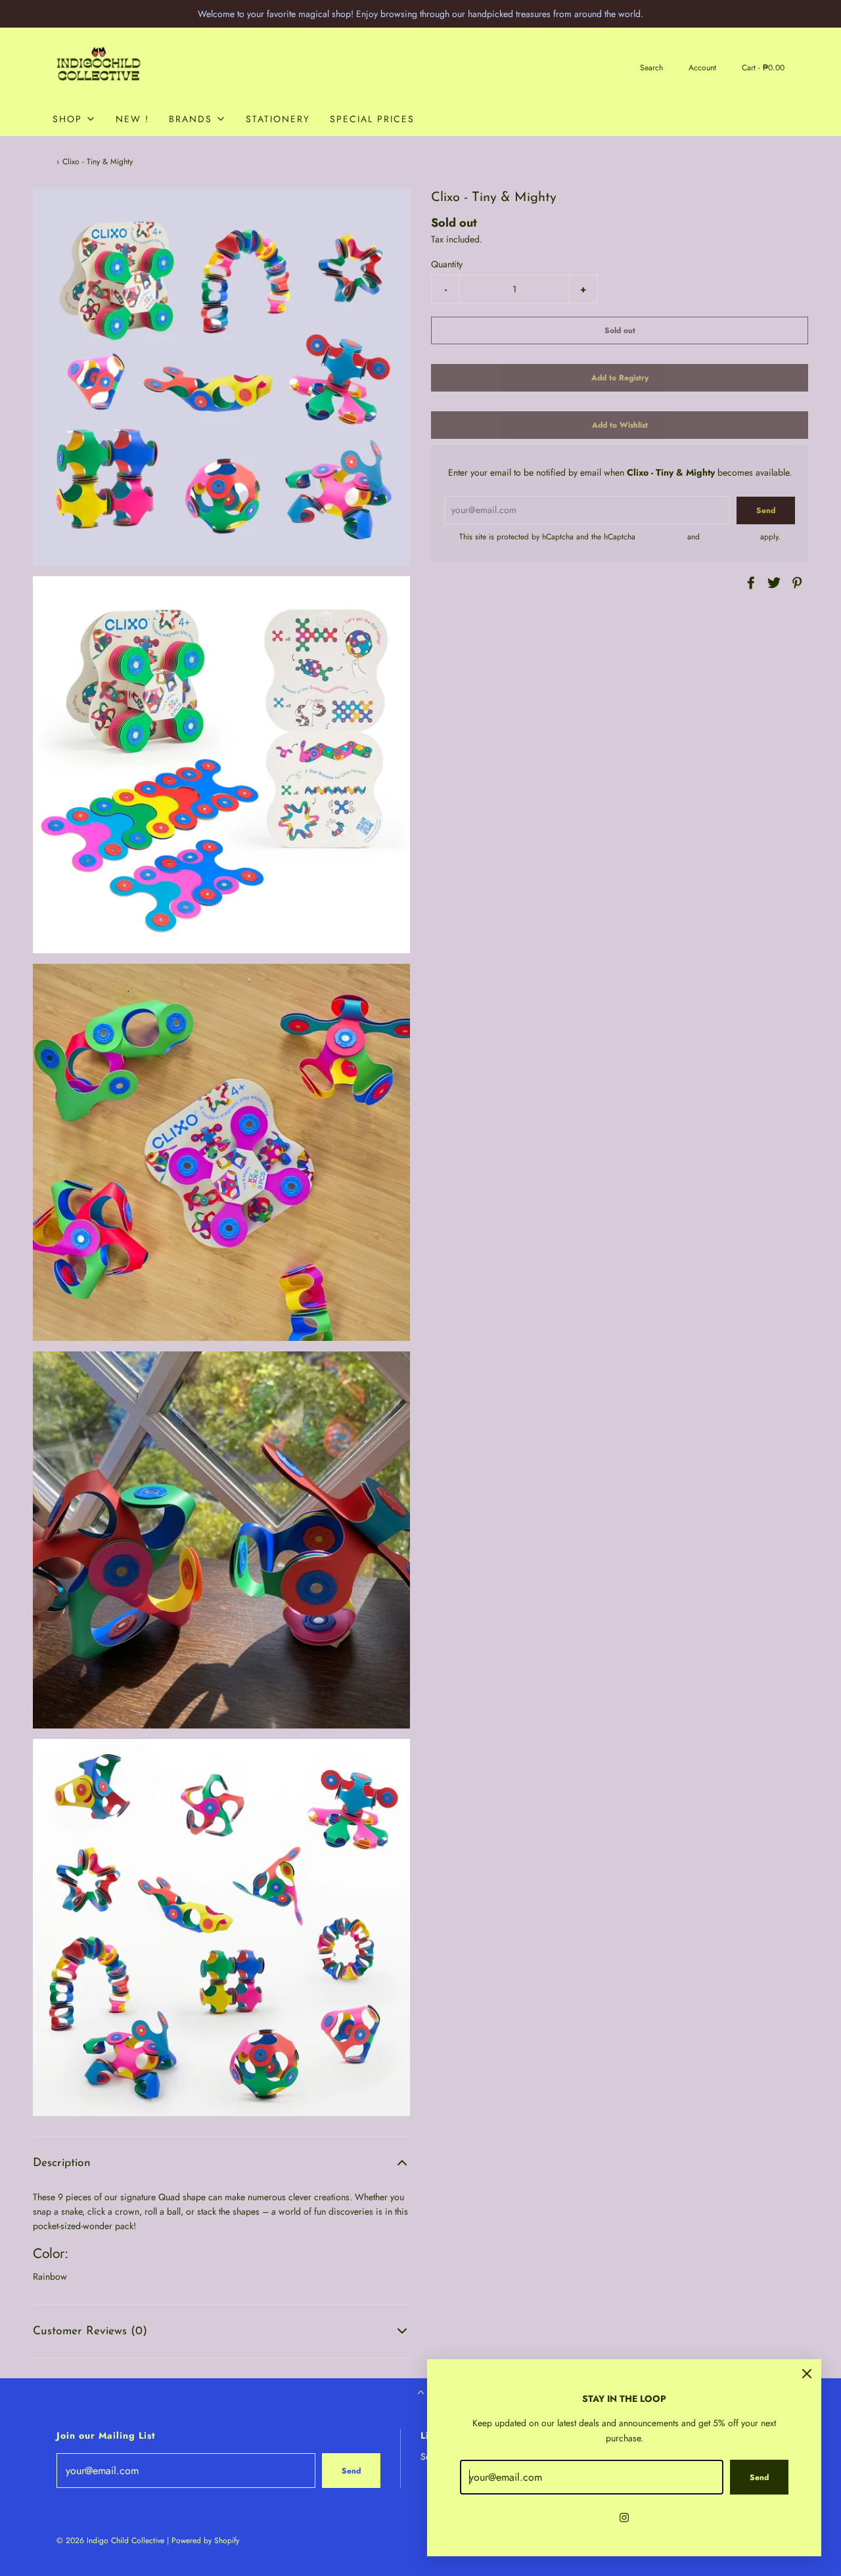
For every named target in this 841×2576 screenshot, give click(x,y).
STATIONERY (278, 119)
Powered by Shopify (205, 2541)
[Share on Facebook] (749, 583)
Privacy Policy (661, 537)
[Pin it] (795, 583)
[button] (221, 2163)
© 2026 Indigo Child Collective (110, 2541)
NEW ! (132, 119)
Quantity (447, 264)
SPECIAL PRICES (372, 119)
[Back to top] (421, 2394)
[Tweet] (772, 583)
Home (43, 162)
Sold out (620, 330)
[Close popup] (807, 2374)
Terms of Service (730, 537)
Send (351, 2471)
